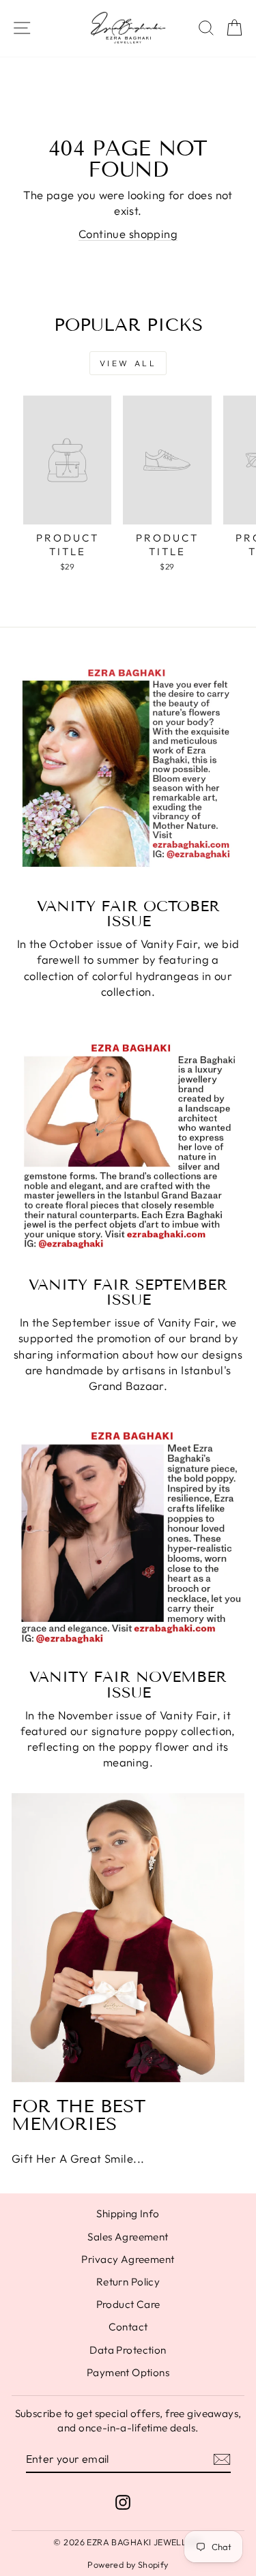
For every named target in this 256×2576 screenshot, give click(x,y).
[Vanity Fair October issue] (128, 771)
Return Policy (128, 2282)
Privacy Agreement (128, 2259)
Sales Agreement (128, 2237)
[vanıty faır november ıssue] (128, 1542)
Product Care (128, 2304)
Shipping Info (128, 2214)
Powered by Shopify (128, 2564)
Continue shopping (128, 234)
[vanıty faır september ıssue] (128, 1149)
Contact (128, 2327)
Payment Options (128, 2372)
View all (128, 363)
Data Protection (128, 2350)
